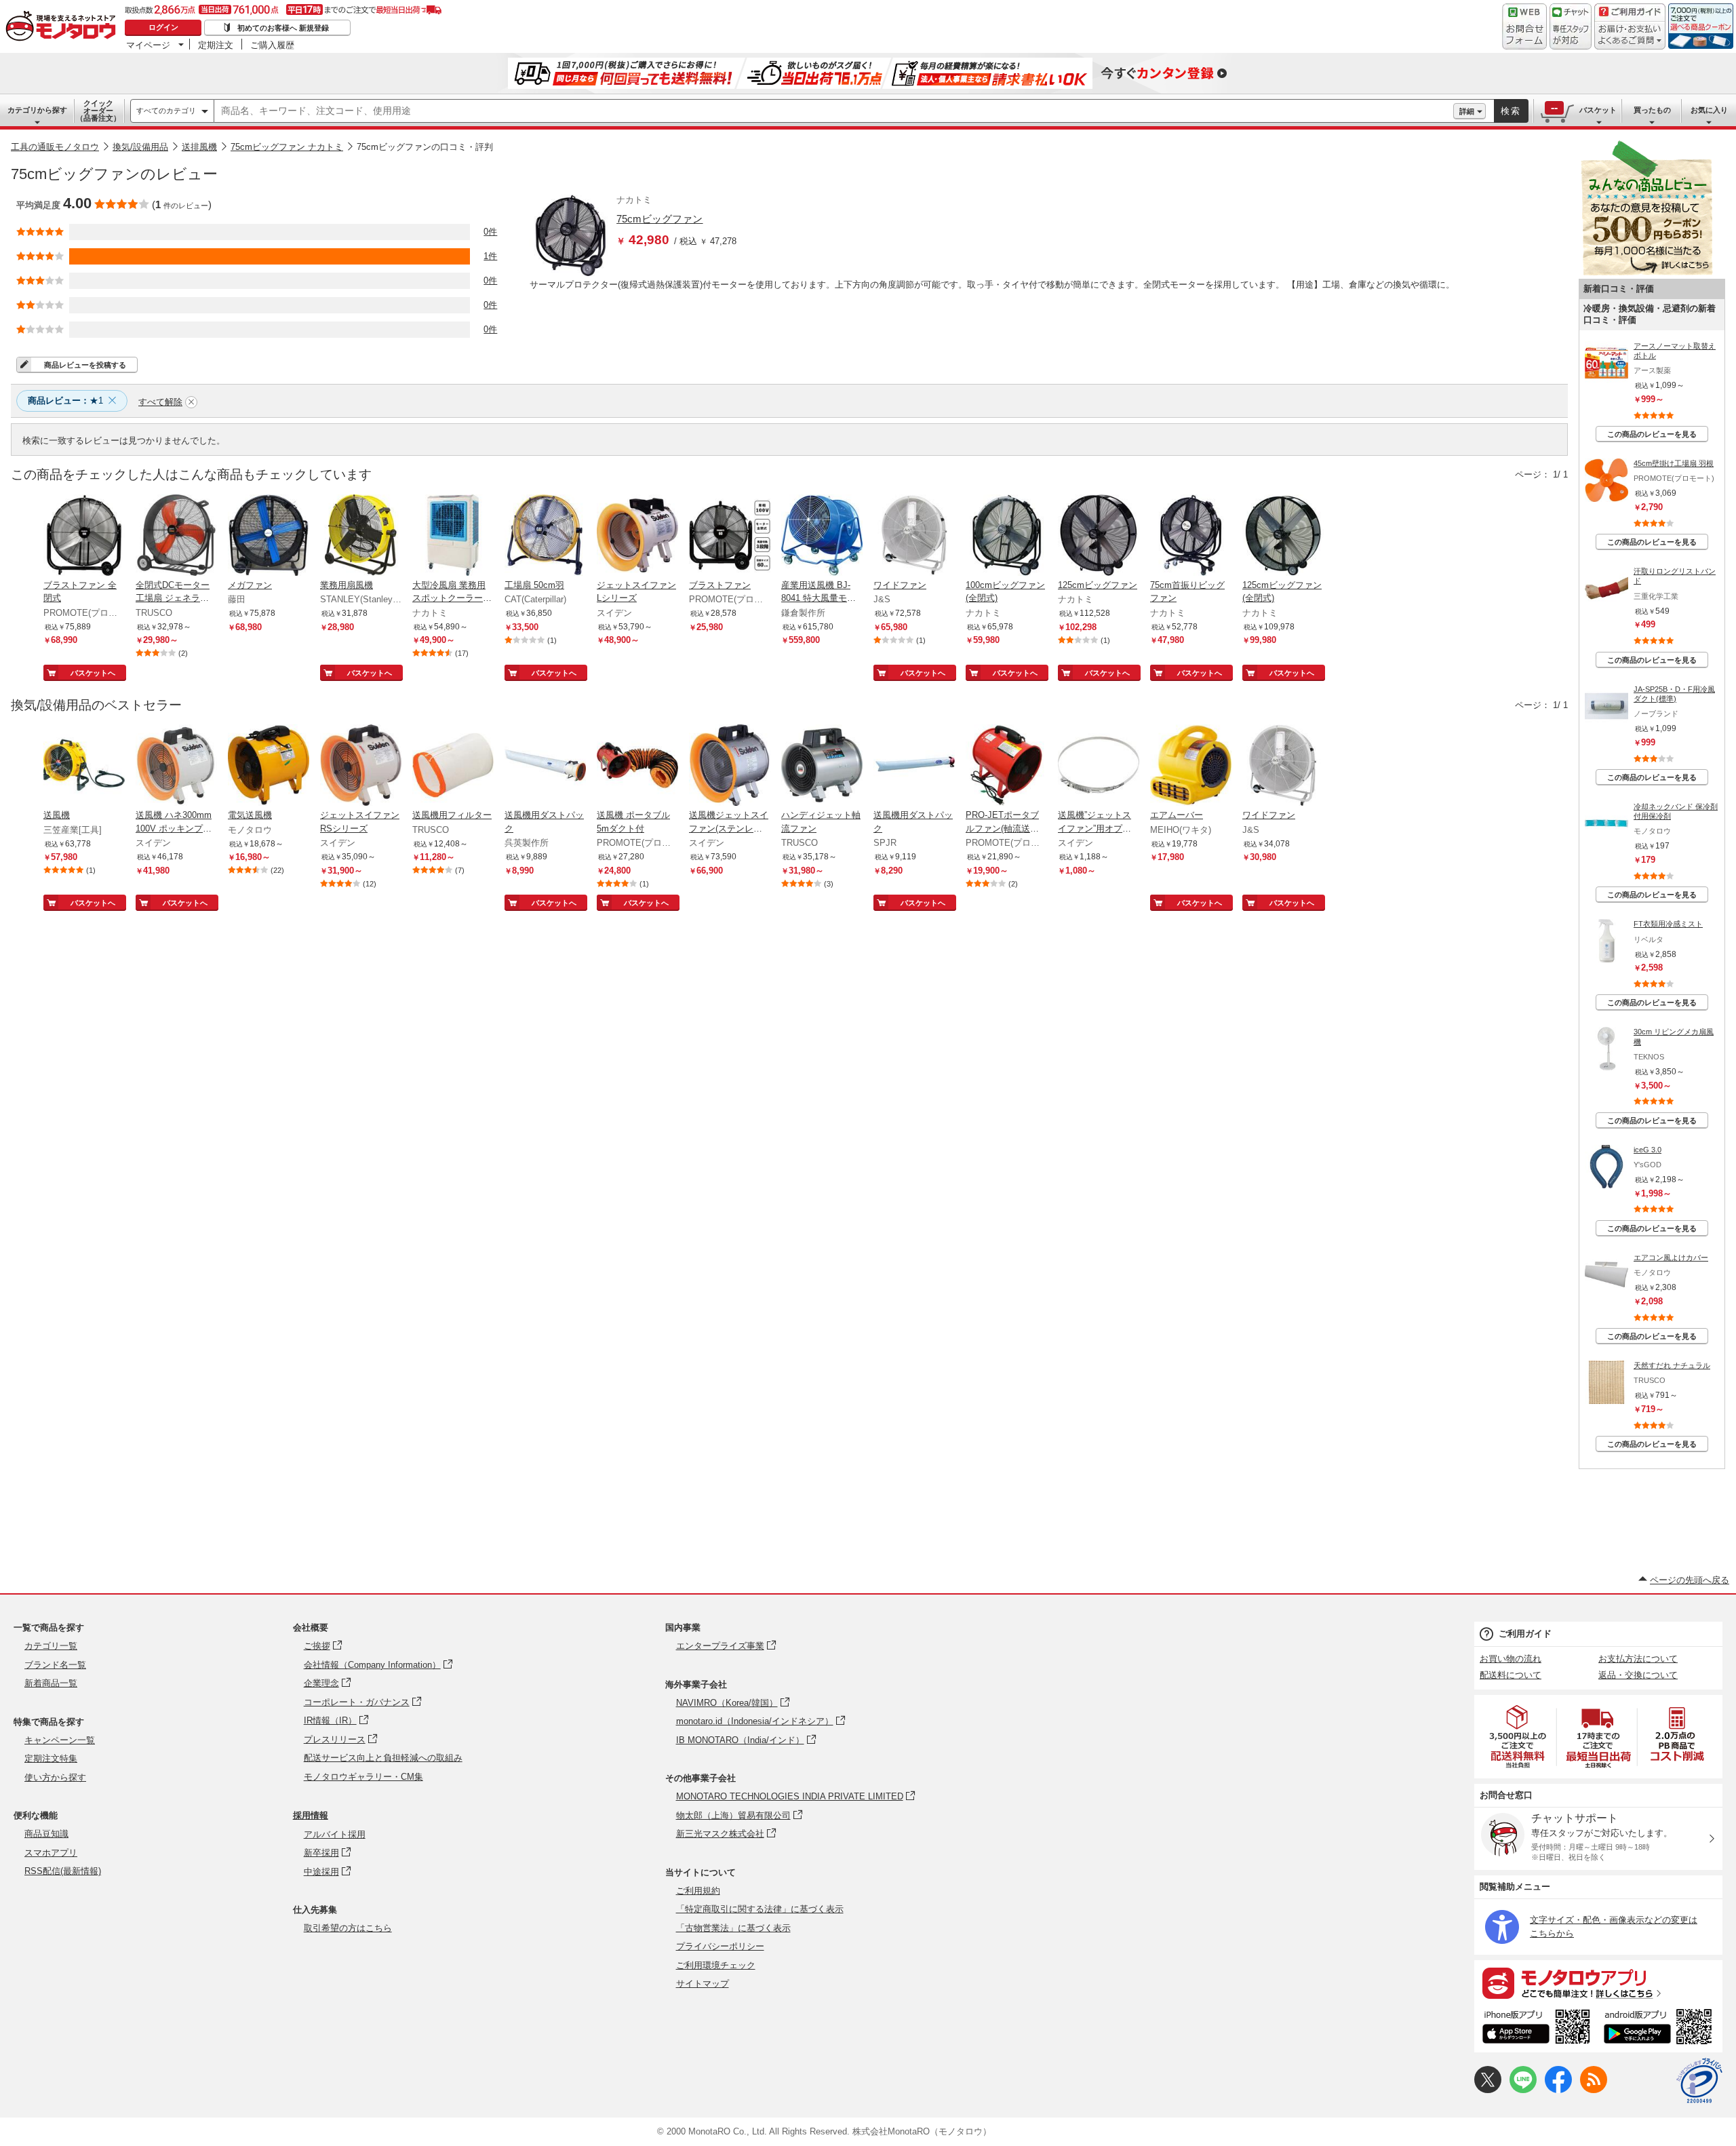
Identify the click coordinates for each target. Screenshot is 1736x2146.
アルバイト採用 (335, 1834)
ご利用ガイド (1525, 1634)
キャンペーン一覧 (60, 1740)
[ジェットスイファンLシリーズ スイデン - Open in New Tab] (637, 536)
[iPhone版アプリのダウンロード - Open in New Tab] (1536, 2029)
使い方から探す (55, 1777)
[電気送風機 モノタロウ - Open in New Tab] (269, 766)
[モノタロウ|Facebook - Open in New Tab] (1558, 2090)
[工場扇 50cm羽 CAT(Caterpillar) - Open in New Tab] (545, 536)
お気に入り (1709, 110)
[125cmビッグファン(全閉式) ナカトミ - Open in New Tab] (1283, 536)
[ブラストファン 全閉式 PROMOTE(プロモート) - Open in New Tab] (84, 536)
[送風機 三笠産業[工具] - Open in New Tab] (84, 766)
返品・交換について (1638, 1675)
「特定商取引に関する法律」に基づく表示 (760, 1909)
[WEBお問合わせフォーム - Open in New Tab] (1524, 26)
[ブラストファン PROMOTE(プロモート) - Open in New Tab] (730, 536)
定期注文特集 (51, 1758)
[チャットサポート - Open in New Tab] (1571, 26)
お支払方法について (1638, 1659)
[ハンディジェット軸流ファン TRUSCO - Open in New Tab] (822, 766)
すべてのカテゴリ (166, 111)
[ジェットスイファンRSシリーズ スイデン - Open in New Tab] (361, 766)
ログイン (163, 27)
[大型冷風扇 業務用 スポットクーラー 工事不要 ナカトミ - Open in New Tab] (453, 536)
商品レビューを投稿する (85, 365)
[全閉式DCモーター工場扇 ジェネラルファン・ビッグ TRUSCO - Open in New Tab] (176, 536)
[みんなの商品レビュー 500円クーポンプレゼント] (1646, 272)
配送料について (1511, 1675)
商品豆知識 (46, 1834)
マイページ (148, 45)
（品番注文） (98, 111)
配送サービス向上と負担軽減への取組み (383, 1758)
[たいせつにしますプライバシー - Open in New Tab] (1699, 2081)
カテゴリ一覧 (51, 1646)
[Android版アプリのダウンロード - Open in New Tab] (1660, 2029)
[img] (64, 27)
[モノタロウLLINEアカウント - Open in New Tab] (1523, 2090)
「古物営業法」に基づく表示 (733, 1928)
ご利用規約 (698, 1891)
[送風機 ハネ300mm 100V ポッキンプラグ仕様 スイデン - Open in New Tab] (176, 766)
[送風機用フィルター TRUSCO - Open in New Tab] (453, 766)
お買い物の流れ (1511, 1659)
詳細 (1467, 111)
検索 (1511, 111)
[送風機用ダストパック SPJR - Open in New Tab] (914, 766)
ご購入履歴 (272, 45)
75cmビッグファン (659, 219)
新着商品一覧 (51, 1683)
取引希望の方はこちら (348, 1928)
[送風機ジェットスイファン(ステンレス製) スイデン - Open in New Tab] (730, 766)
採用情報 (311, 1815)
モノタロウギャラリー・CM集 (363, 1777)
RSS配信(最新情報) (63, 1871)
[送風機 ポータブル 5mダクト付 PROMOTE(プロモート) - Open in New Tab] (637, 766)
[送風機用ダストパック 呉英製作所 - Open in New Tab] (545, 766)
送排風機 (199, 147)
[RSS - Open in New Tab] (1594, 2090)
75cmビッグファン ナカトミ (287, 147)
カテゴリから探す (37, 110)
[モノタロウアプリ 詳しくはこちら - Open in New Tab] (1598, 1983)
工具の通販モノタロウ (55, 147)
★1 (65, 401)
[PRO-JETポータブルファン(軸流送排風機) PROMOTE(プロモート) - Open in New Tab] (1006, 766)
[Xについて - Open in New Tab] (1488, 2090)
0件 (490, 232)
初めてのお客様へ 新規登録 (283, 28)
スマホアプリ (51, 1853)
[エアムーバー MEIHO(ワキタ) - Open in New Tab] (1191, 766)
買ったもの (1652, 110)
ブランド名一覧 (55, 1665)
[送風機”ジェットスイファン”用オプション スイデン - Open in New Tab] (1099, 766)
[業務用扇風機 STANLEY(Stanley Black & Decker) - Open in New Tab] (361, 536)
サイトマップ (703, 1984)
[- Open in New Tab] (1518, 1737)
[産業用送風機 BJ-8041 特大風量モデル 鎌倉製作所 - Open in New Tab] (822, 536)
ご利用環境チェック (716, 1965)
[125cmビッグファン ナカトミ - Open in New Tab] (1099, 536)
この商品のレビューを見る (1652, 434)
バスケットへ (93, 673)
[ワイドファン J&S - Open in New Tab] (914, 536)
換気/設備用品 (140, 147)
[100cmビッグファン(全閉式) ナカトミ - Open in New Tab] (1006, 536)
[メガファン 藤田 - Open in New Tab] (269, 536)
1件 (490, 256)
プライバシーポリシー (720, 1946)
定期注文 (216, 45)
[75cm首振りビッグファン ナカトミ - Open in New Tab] (1191, 536)
